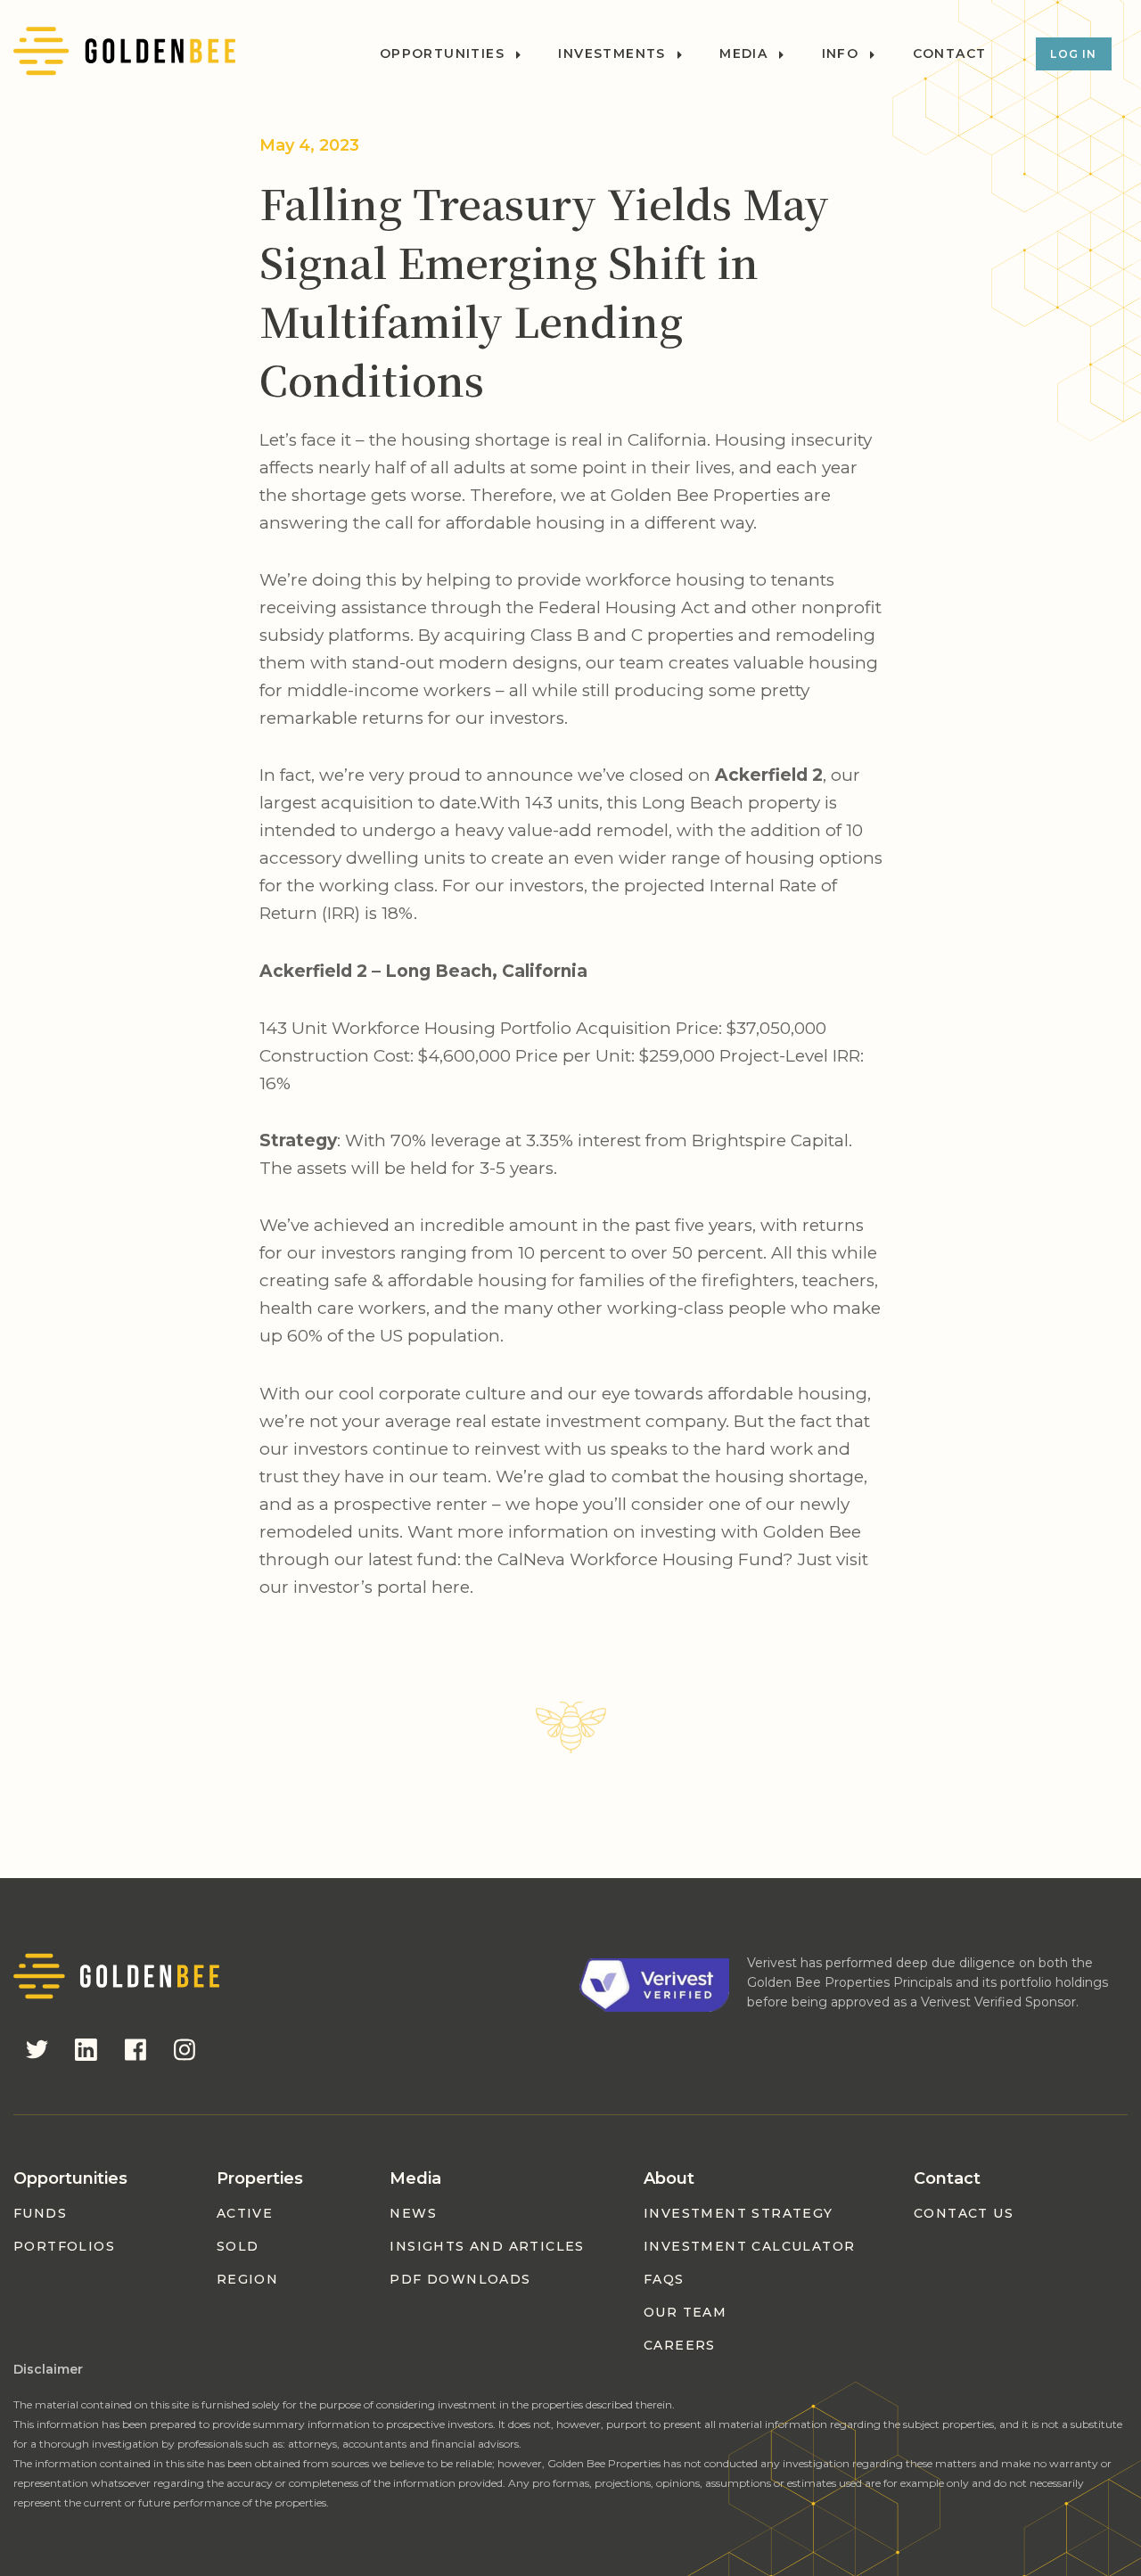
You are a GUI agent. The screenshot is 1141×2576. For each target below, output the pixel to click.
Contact (950, 54)
